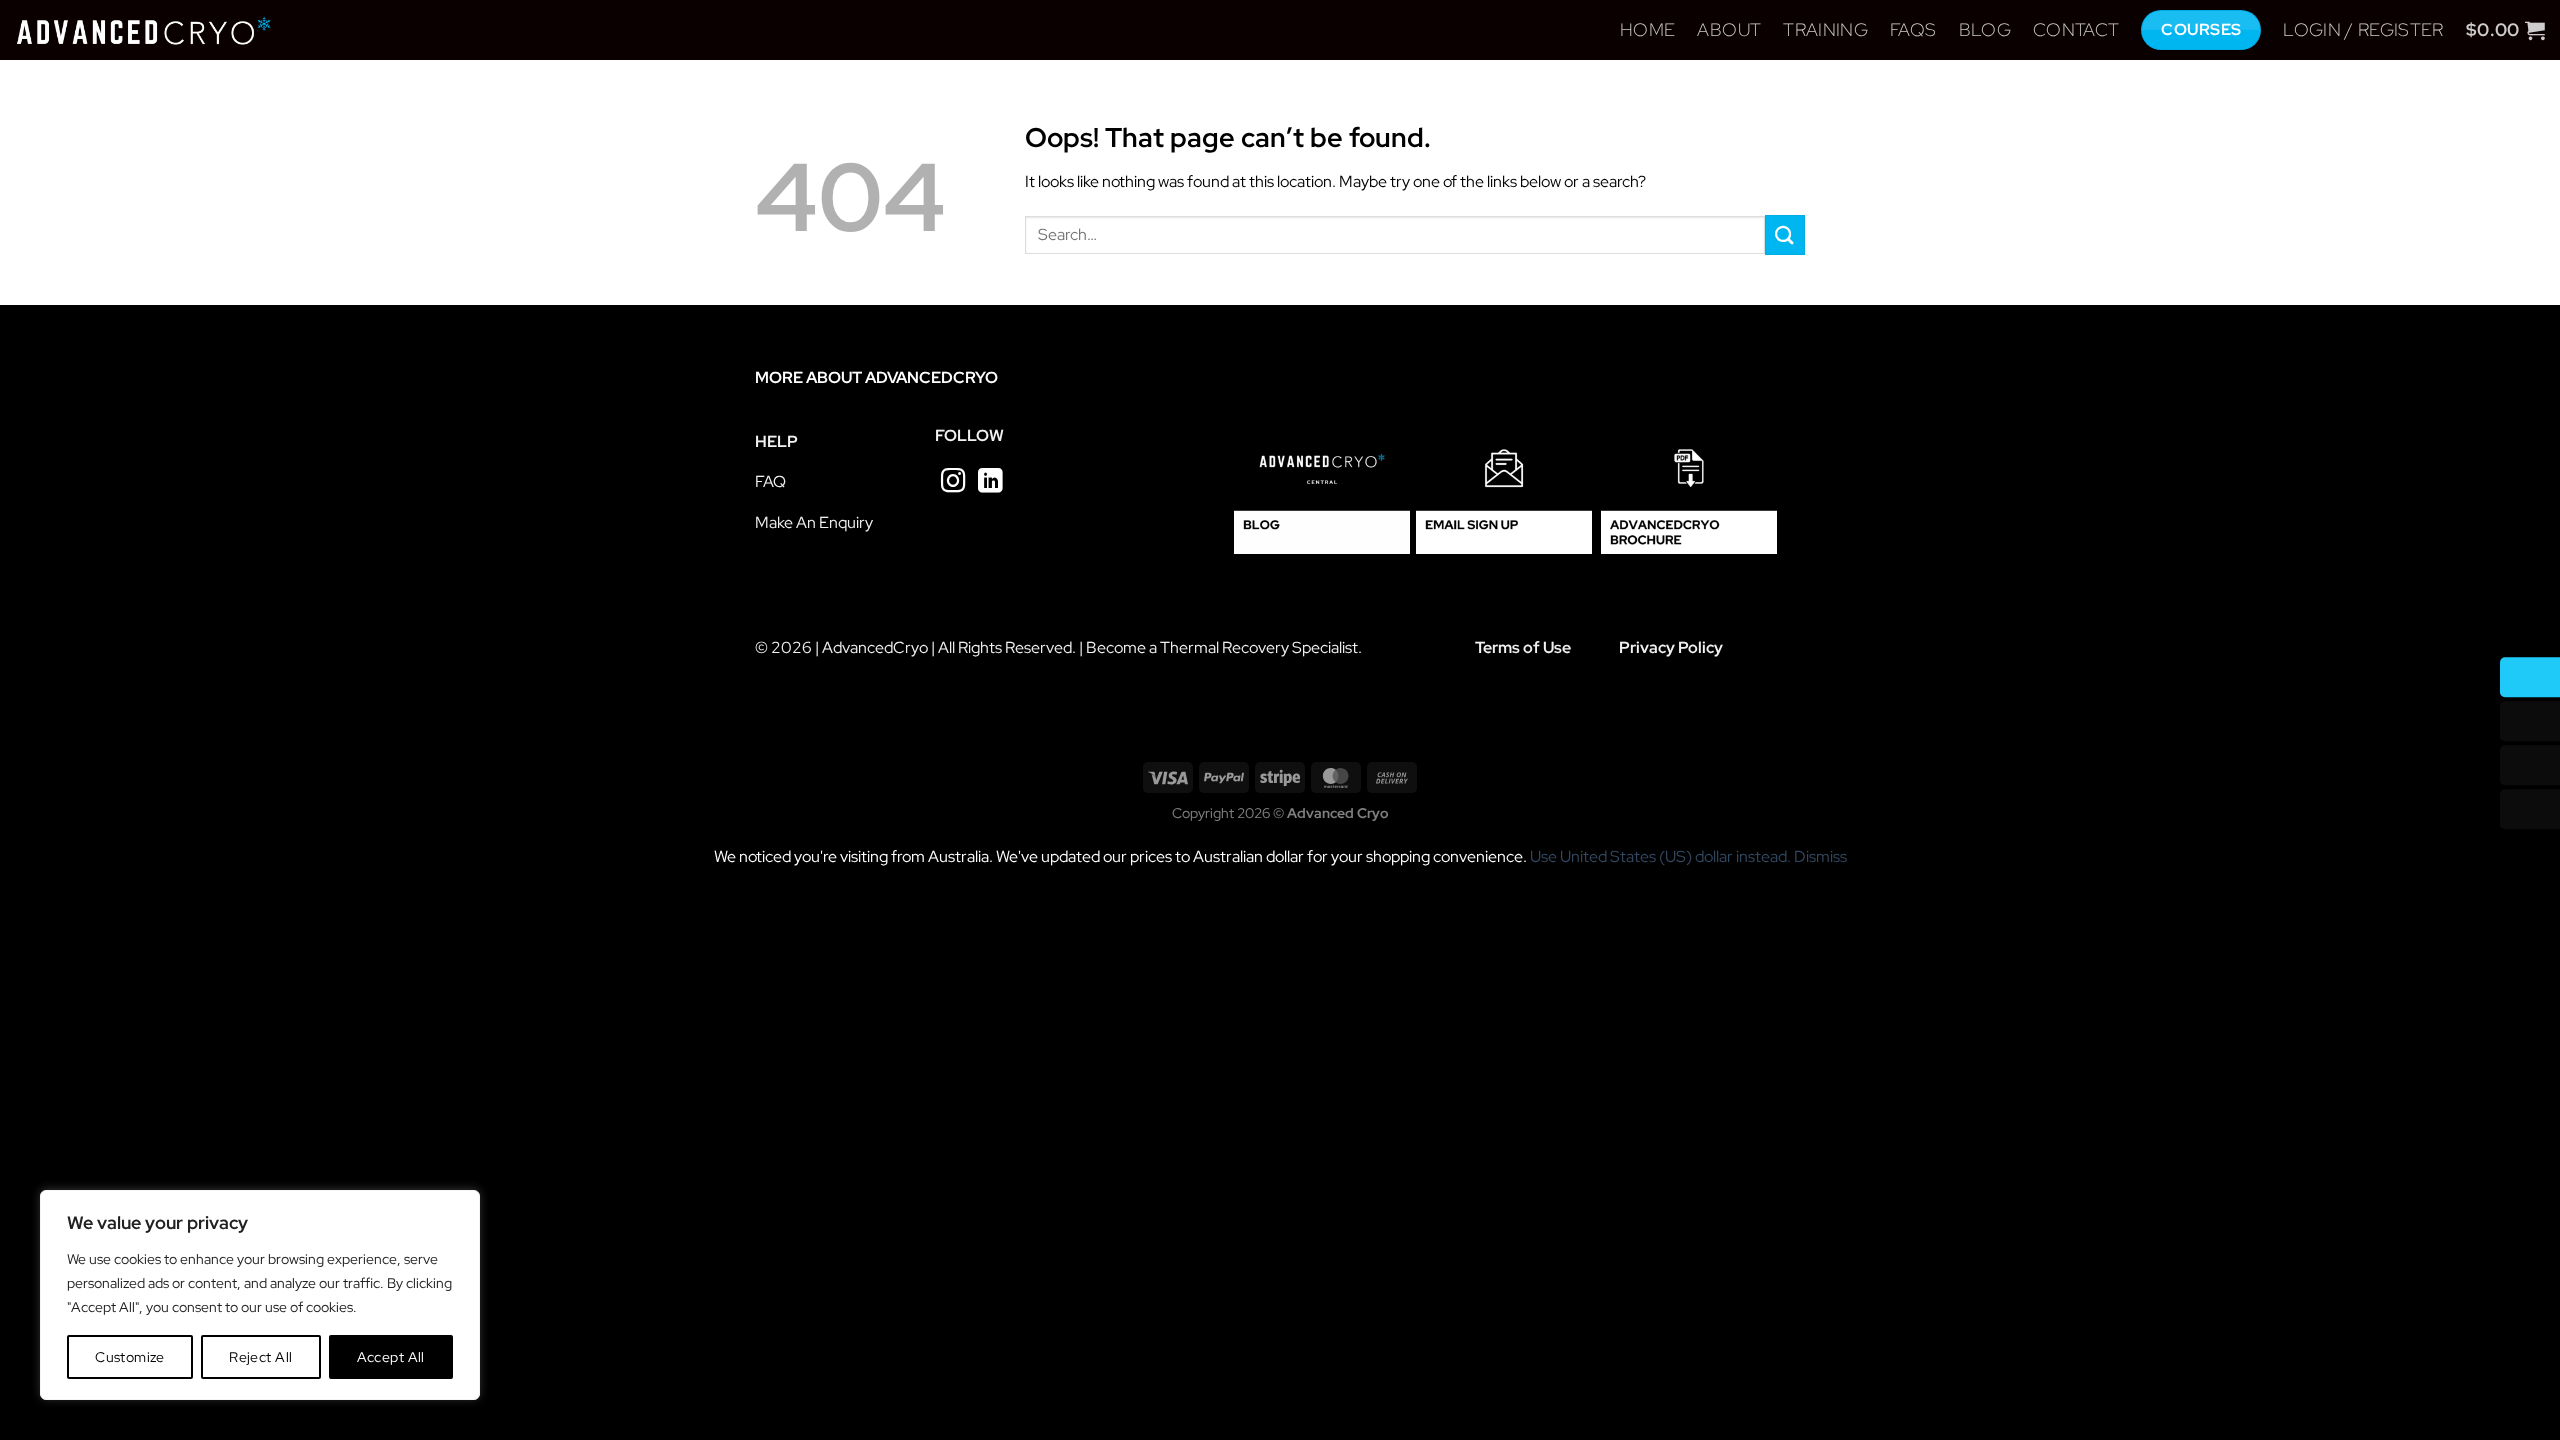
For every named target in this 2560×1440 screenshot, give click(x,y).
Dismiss (1820, 856)
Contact (2076, 29)
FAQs (1913, 29)
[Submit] (1785, 234)
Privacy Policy (1671, 647)
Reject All (260, 1357)
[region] (260, 1295)
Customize (130, 1357)
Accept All (391, 1357)
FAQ (770, 481)
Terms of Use (1547, 647)
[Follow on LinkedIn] (990, 482)
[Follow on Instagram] (953, 482)
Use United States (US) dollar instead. (1660, 856)
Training (1825, 29)
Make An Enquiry (814, 522)
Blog (1985, 29)
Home (1647, 29)
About (1729, 29)
